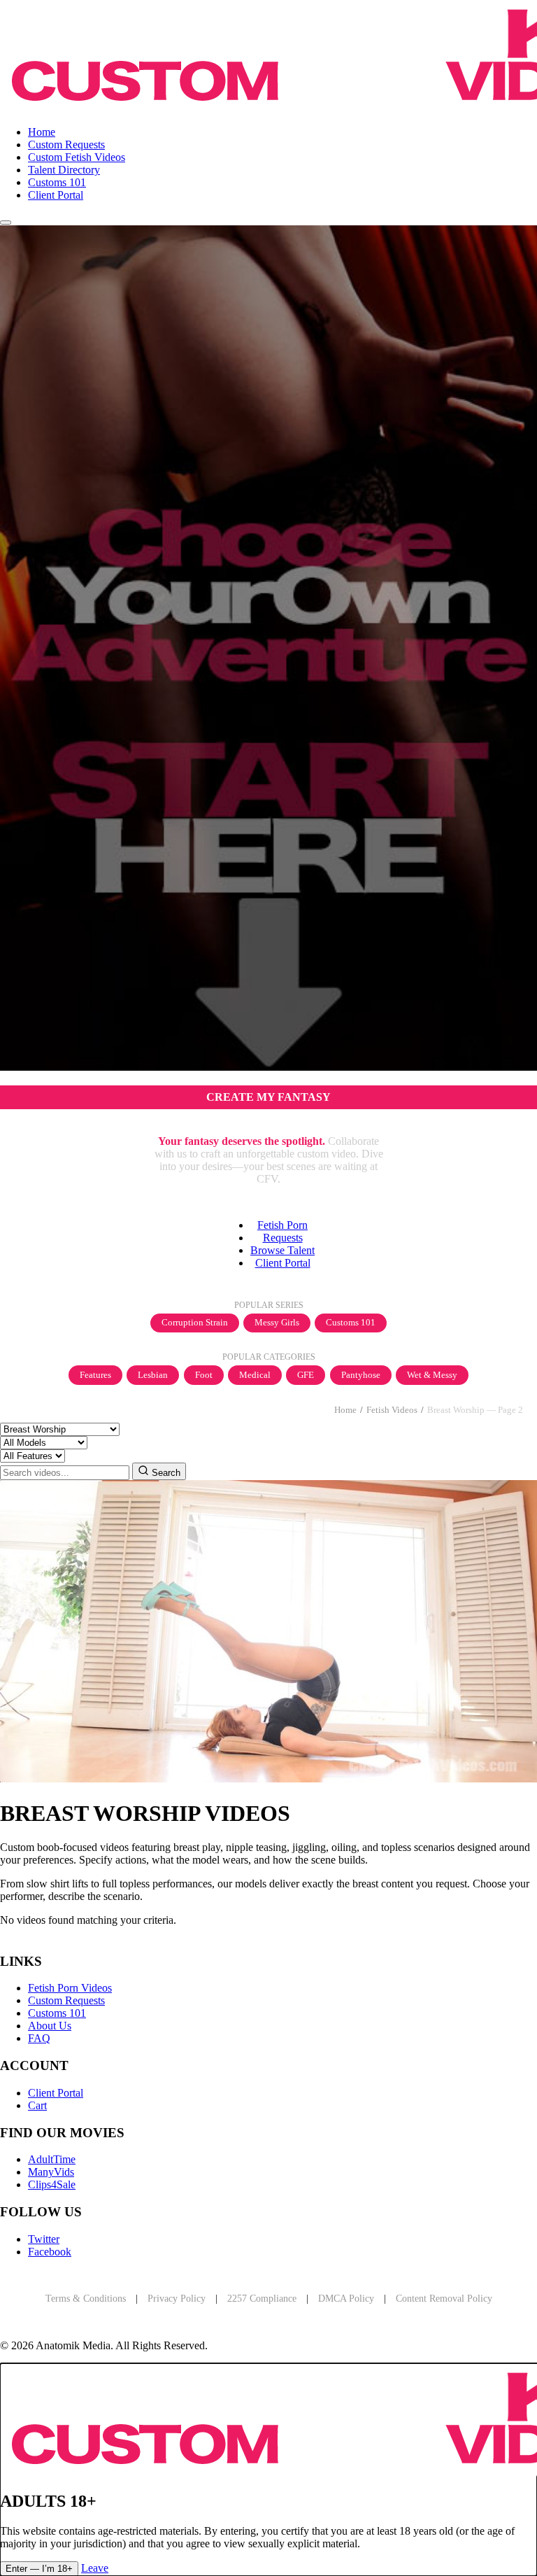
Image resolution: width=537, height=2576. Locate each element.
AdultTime (52, 2159)
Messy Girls (277, 1323)
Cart (37, 2105)
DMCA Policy (346, 2299)
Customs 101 (57, 182)
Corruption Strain (195, 1323)
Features (95, 1375)
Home (42, 132)
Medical (255, 1375)
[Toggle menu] (6, 223)
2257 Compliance (262, 2299)
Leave (95, 2568)
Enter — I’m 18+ (39, 2569)
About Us (50, 2026)
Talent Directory (64, 170)
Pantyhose (361, 1375)
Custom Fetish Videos (77, 157)
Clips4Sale (52, 2184)
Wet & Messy (432, 1375)
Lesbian (153, 1375)
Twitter (44, 2239)
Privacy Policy (177, 2299)
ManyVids (51, 2172)
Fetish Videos (392, 1410)
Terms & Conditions (86, 2299)
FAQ (39, 2038)
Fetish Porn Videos (70, 1988)
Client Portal (56, 195)
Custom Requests (66, 145)
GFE (306, 1375)
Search (165, 1473)
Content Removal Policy (444, 2299)
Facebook (50, 2252)
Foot (204, 1375)
